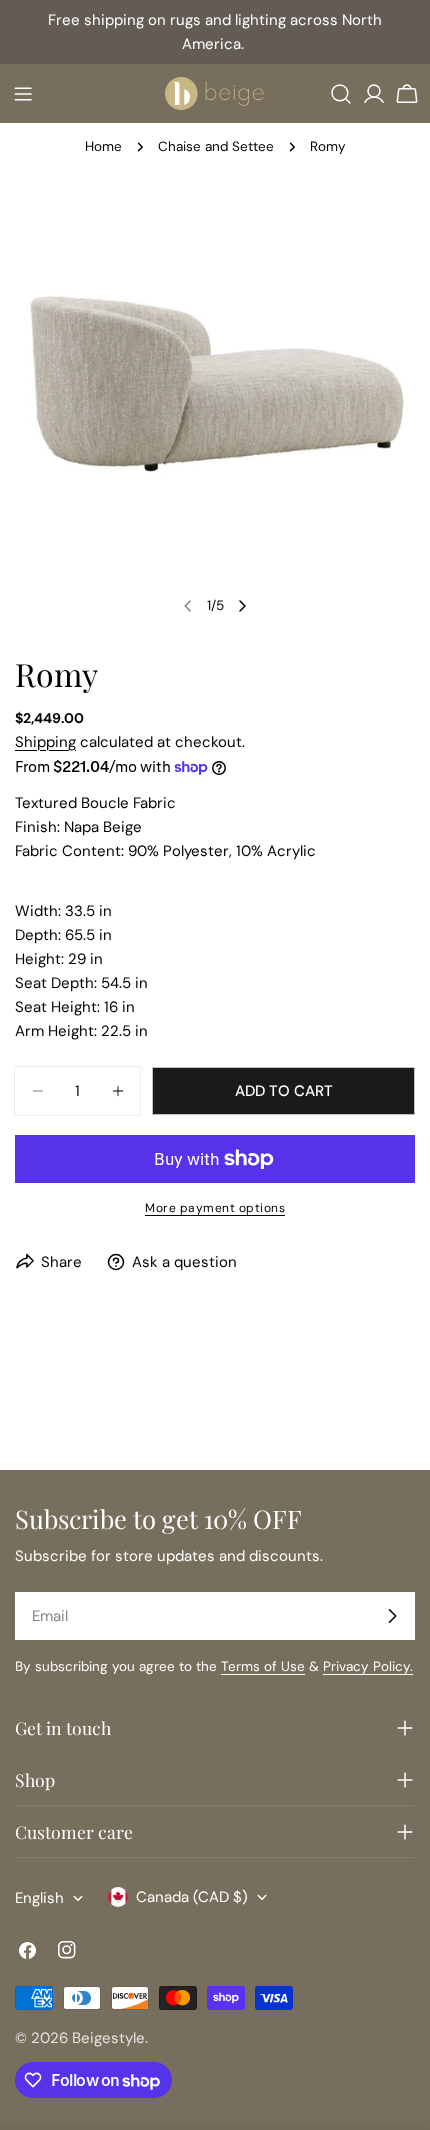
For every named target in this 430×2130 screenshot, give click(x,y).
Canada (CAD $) (192, 1897)
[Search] (341, 94)
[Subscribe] (392, 1616)
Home (103, 146)
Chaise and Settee (216, 146)
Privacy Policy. (368, 1666)
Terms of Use (263, 1666)
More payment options (215, 1208)
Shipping (45, 742)
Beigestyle (108, 2038)
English (39, 1898)
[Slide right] (242, 606)
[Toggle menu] (23, 94)
